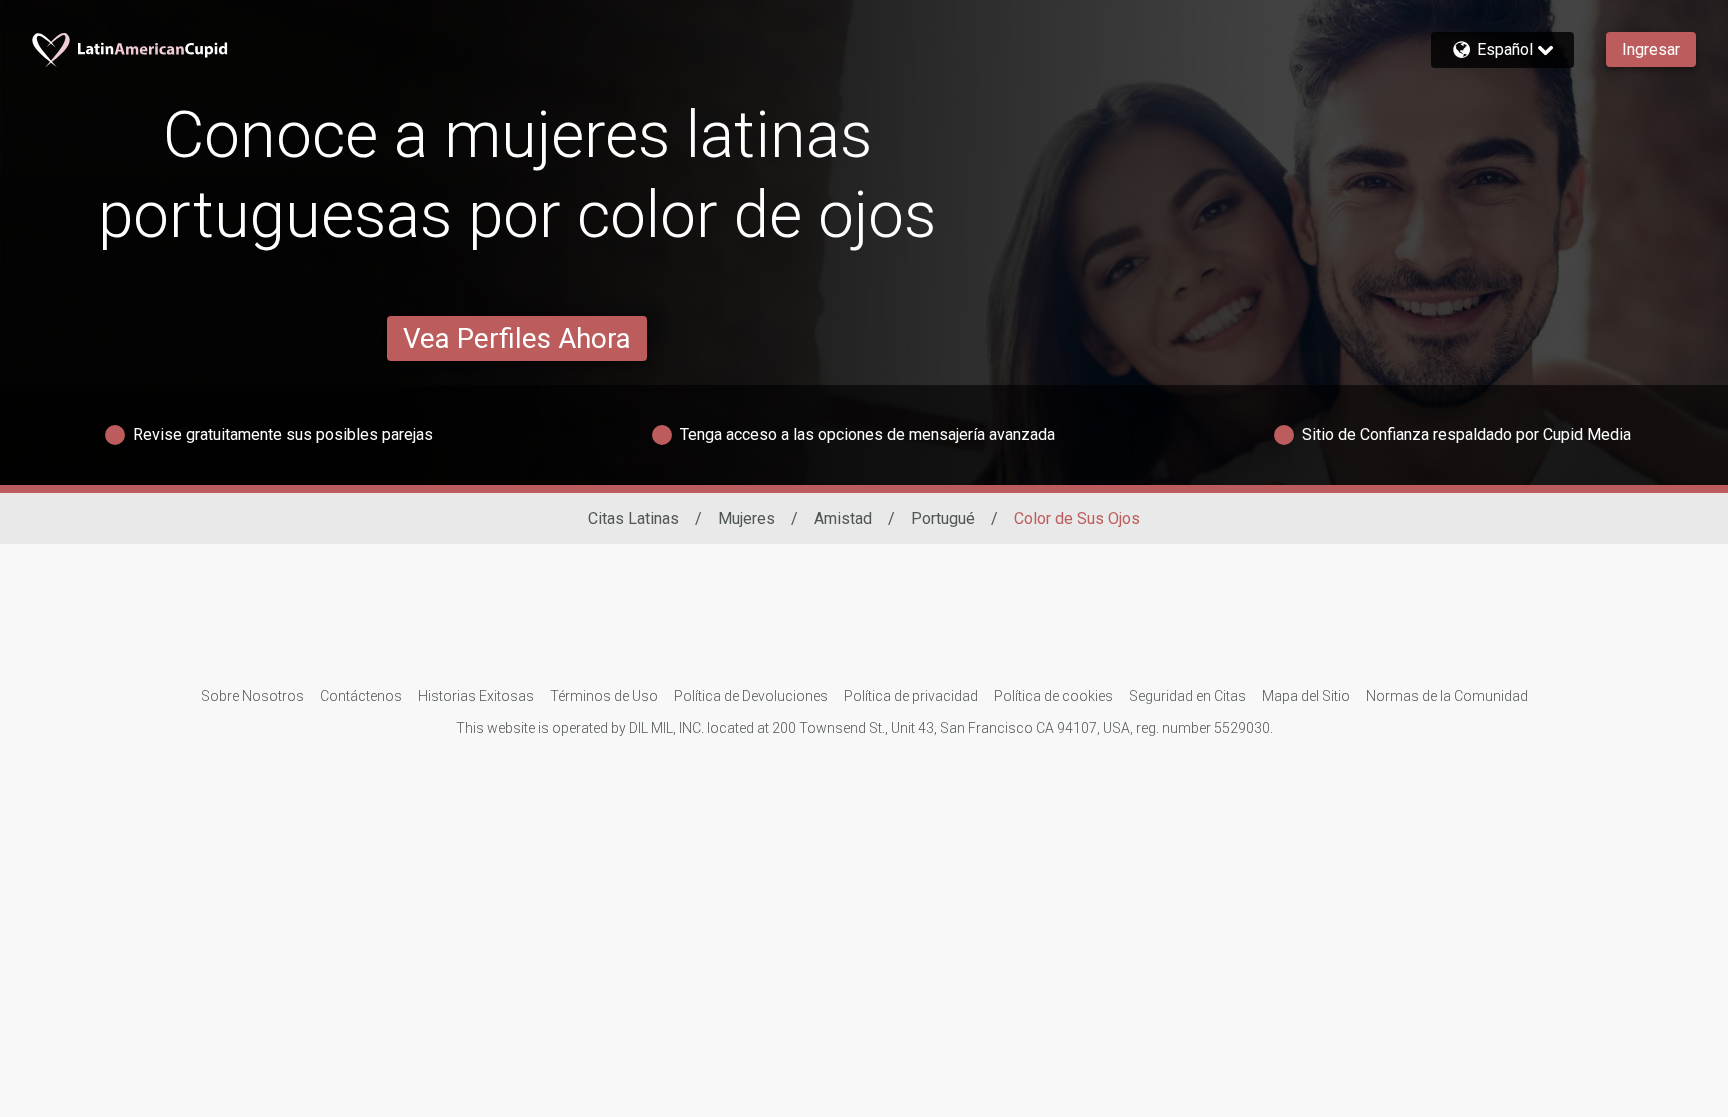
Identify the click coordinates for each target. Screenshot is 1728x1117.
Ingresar (1651, 49)
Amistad (843, 518)
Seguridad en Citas (1187, 696)
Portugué (943, 518)
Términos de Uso (604, 696)
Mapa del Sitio (1306, 696)
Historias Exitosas (476, 696)
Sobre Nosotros (252, 696)
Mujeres (746, 518)
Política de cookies (1053, 696)
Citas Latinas (633, 518)
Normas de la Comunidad (1447, 696)
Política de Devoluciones (751, 696)
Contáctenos (361, 696)
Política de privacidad (911, 696)
